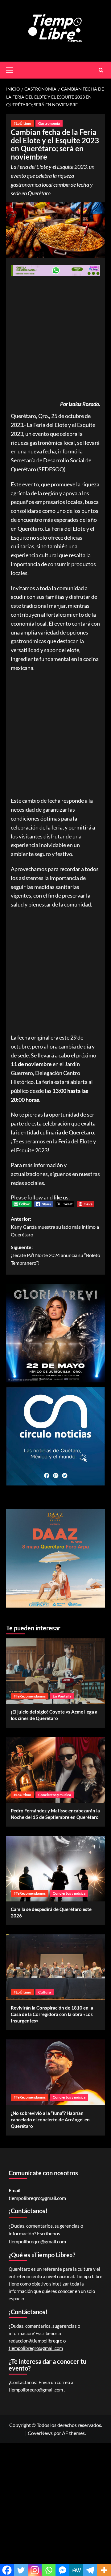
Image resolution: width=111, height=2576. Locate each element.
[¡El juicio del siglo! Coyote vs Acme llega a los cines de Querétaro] (55, 1671)
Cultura (45, 1992)
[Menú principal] (12, 69)
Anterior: (55, 1227)
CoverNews (40, 2433)
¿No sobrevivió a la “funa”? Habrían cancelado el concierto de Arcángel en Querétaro (50, 2120)
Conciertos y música (55, 1795)
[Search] (101, 70)
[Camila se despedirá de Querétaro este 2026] (55, 1869)
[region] (55, 1558)
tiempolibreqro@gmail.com (37, 2198)
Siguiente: (55, 1255)
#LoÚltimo (22, 123)
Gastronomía (49, 123)
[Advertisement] (55, 339)
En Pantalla (62, 1696)
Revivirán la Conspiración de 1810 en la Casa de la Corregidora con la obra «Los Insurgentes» (52, 2014)
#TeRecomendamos (30, 1696)
